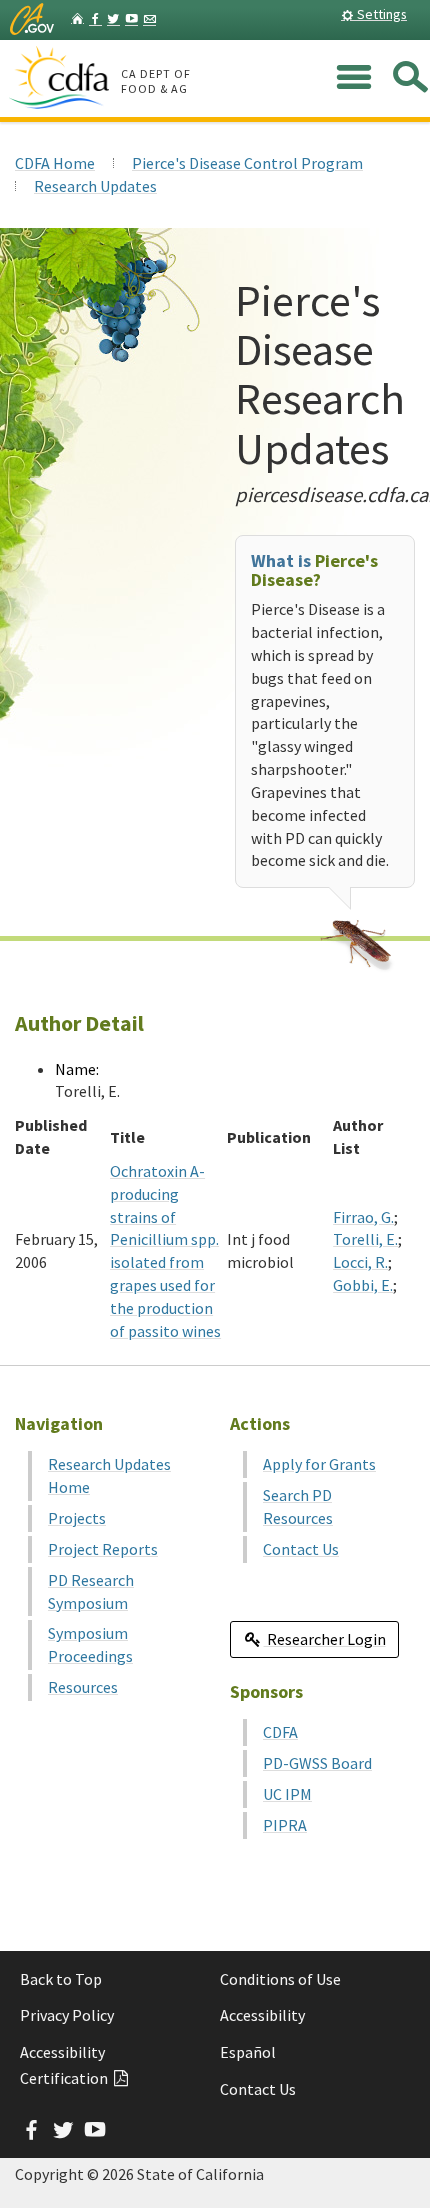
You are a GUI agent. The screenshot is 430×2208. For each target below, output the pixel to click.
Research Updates (95, 186)
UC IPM (287, 1794)
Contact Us (301, 1549)
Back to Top (61, 1979)
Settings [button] (380, 14)
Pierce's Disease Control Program (247, 163)
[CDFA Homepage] (62, 79)
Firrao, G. (363, 1217)
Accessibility (262, 2015)
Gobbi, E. (363, 1285)
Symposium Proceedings (90, 1644)
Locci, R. (360, 1262)
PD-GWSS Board (317, 1763)
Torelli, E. (365, 1239)
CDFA (280, 1732)
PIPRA (285, 1825)
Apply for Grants (319, 1464)
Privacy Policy (67, 2015)
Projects (77, 1518)
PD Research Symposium (91, 1591)
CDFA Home (55, 163)
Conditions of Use (280, 1979)
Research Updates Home (109, 1475)
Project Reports (103, 1549)
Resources (83, 1687)
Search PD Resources (298, 1506)
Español (248, 2052)
